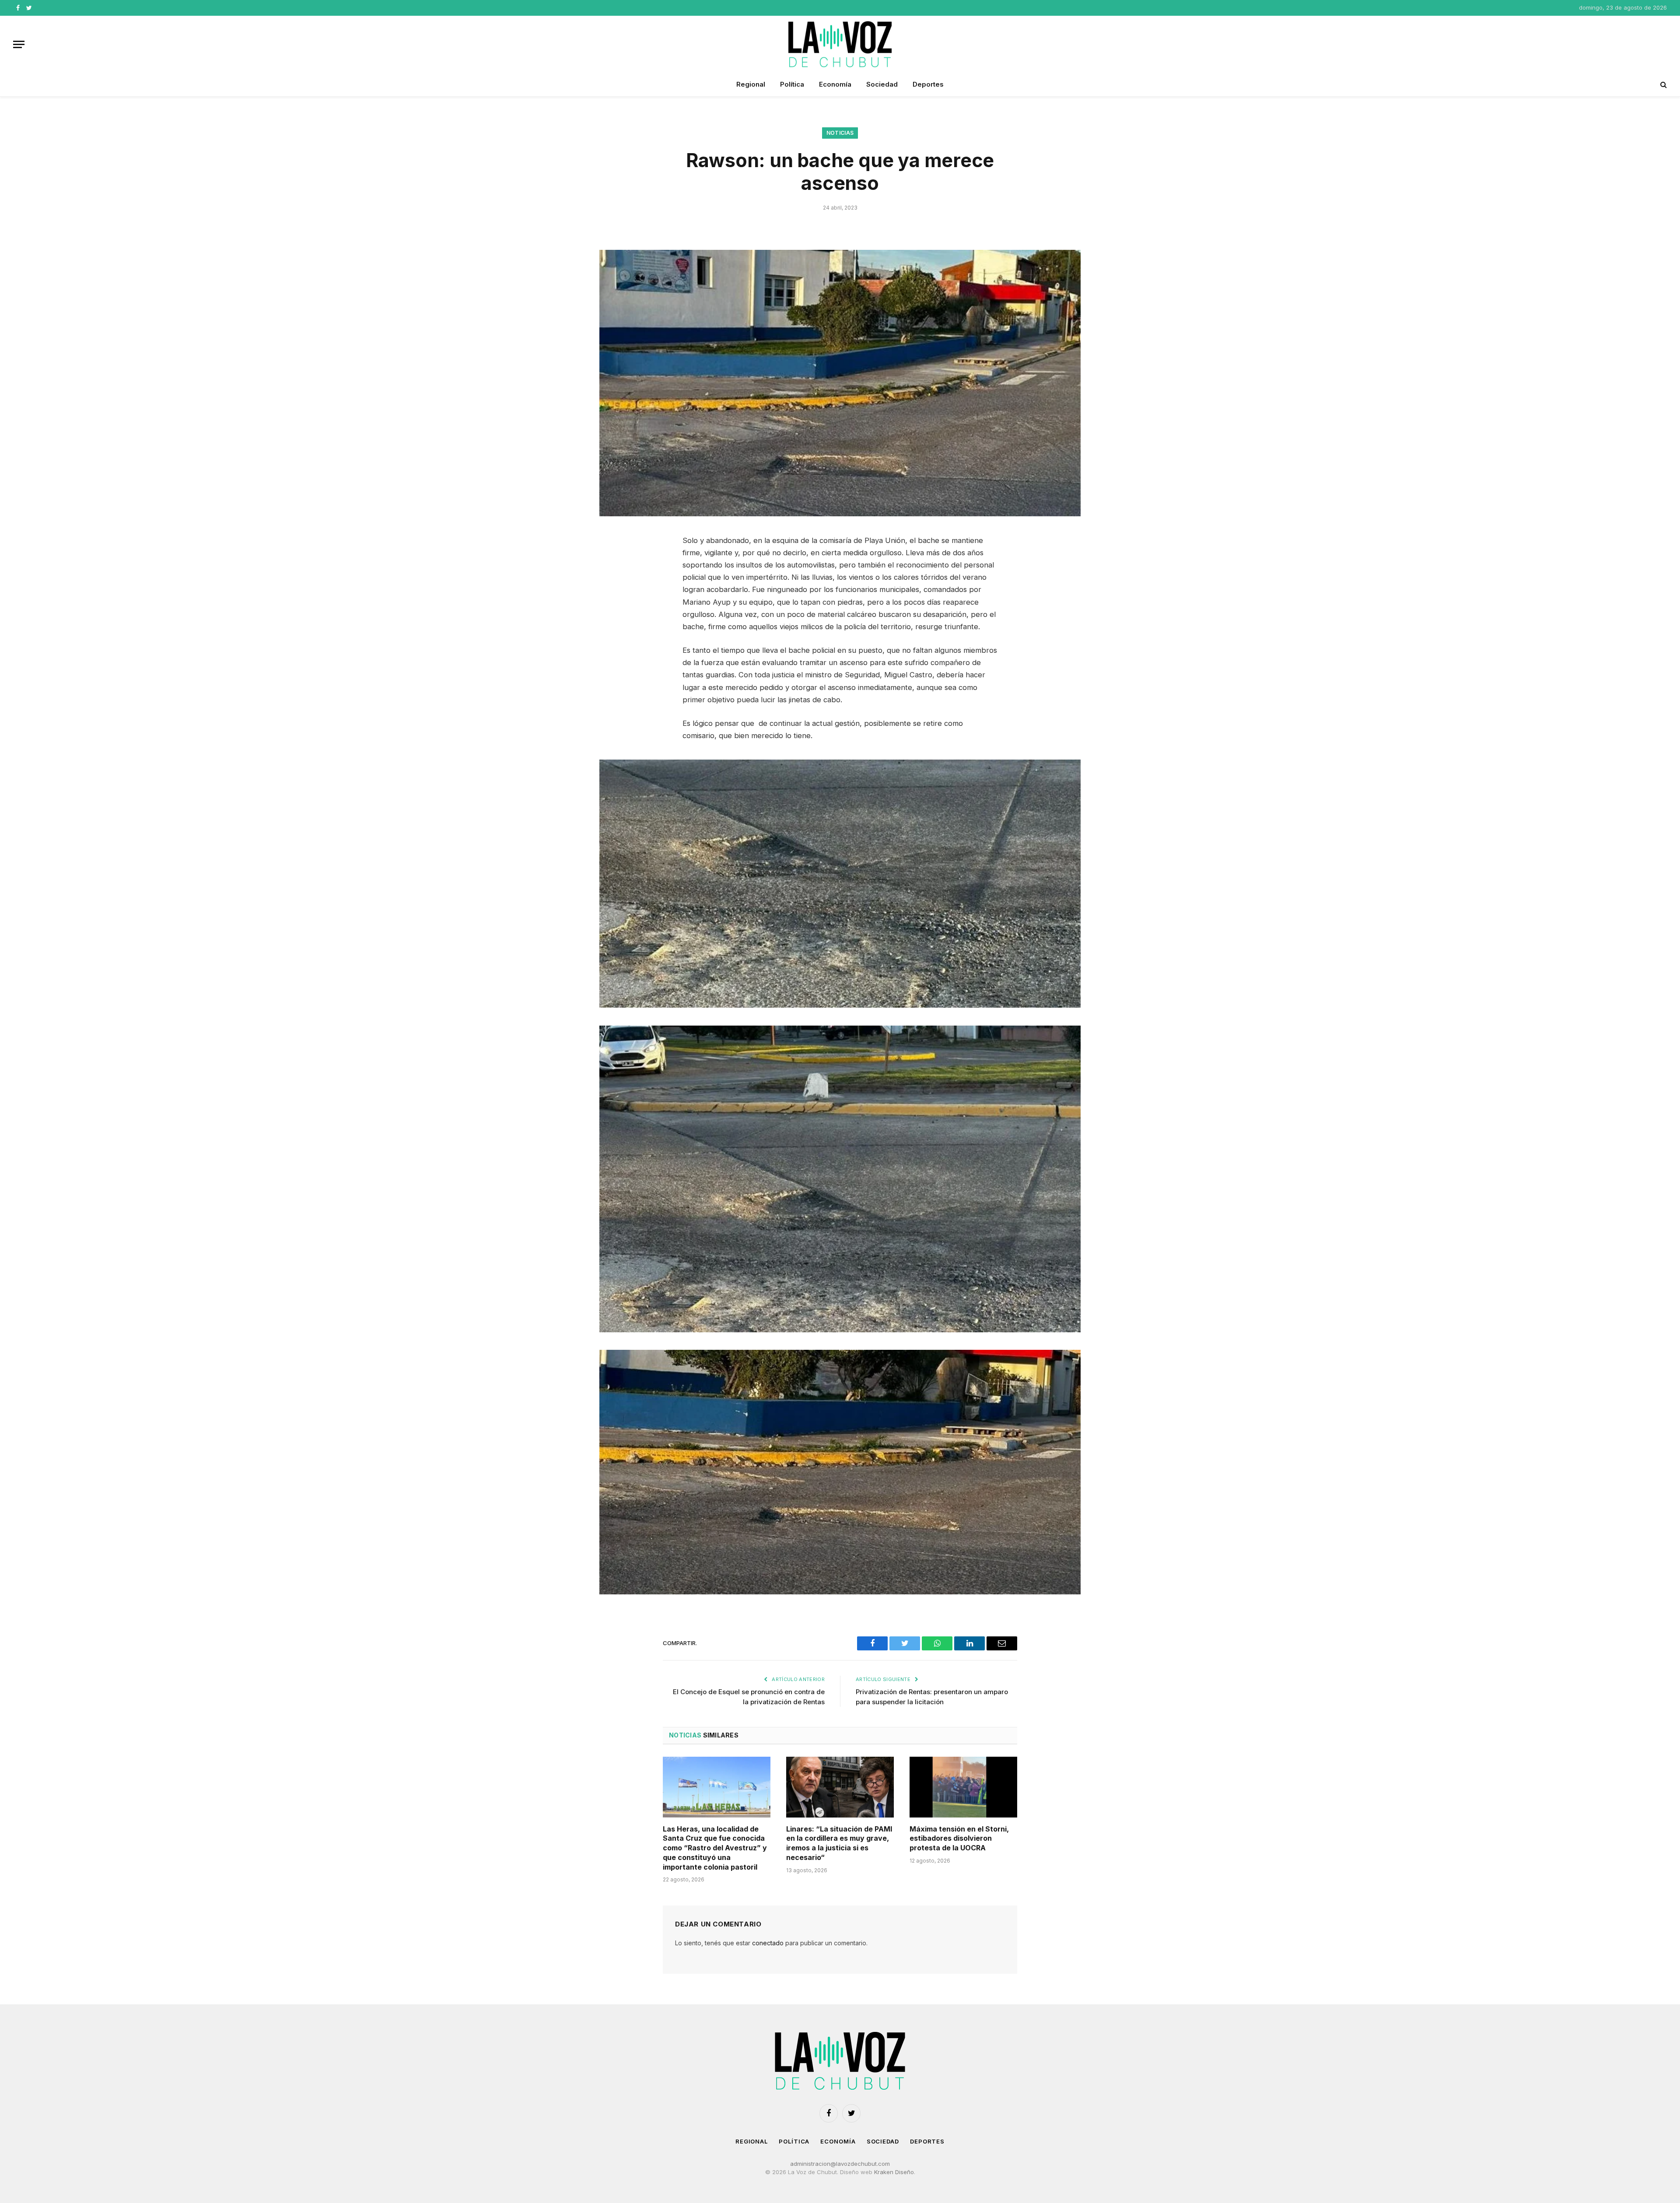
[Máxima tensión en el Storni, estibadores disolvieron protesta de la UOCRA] (963, 1787)
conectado (768, 1943)
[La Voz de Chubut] (840, 44)
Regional (751, 84)
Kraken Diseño (894, 2172)
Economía (835, 84)
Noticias (840, 133)
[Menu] (19, 44)
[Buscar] (1663, 85)
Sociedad (882, 84)
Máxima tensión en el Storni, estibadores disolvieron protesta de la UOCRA (959, 1839)
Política (792, 84)
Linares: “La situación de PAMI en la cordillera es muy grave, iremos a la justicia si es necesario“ (839, 1843)
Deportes (928, 84)
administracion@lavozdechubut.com (840, 2164)
